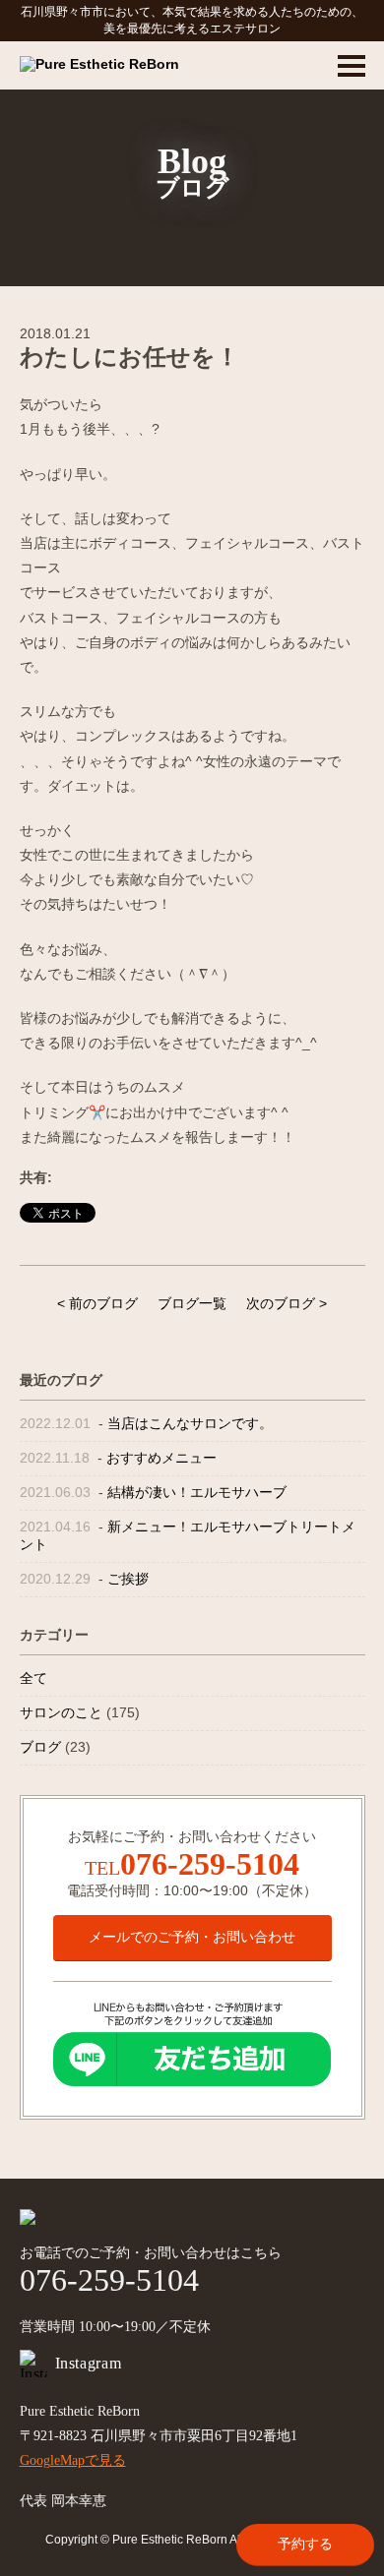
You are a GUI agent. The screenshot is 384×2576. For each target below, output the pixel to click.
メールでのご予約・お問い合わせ (192, 1937)
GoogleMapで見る (73, 2460)
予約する (305, 2544)
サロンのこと (61, 1712)
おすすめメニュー (161, 1458)
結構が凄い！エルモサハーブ (197, 1492)
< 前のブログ (97, 1303)
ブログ (40, 1747)
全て (33, 1678)
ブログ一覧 (192, 1303)
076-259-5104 (210, 1864)
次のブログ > (287, 1303)
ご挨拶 (128, 1579)
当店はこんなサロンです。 (190, 1423)
